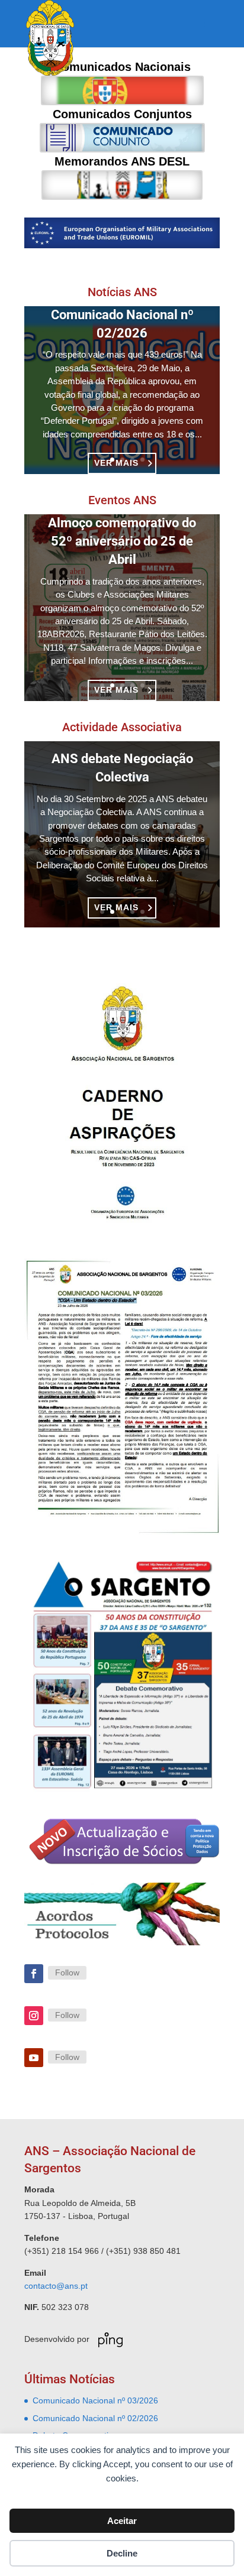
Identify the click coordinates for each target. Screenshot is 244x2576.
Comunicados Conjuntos (122, 138)
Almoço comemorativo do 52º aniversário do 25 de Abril (122, 541)
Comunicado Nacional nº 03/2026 (95, 2400)
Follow (67, 1972)
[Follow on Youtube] (34, 2058)
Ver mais (116, 907)
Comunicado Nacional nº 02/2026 (95, 2418)
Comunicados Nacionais (122, 90)
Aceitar (122, 2521)
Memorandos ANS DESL (122, 185)
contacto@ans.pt (56, 2286)
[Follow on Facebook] (34, 1974)
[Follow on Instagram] (34, 2016)
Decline (122, 2553)
